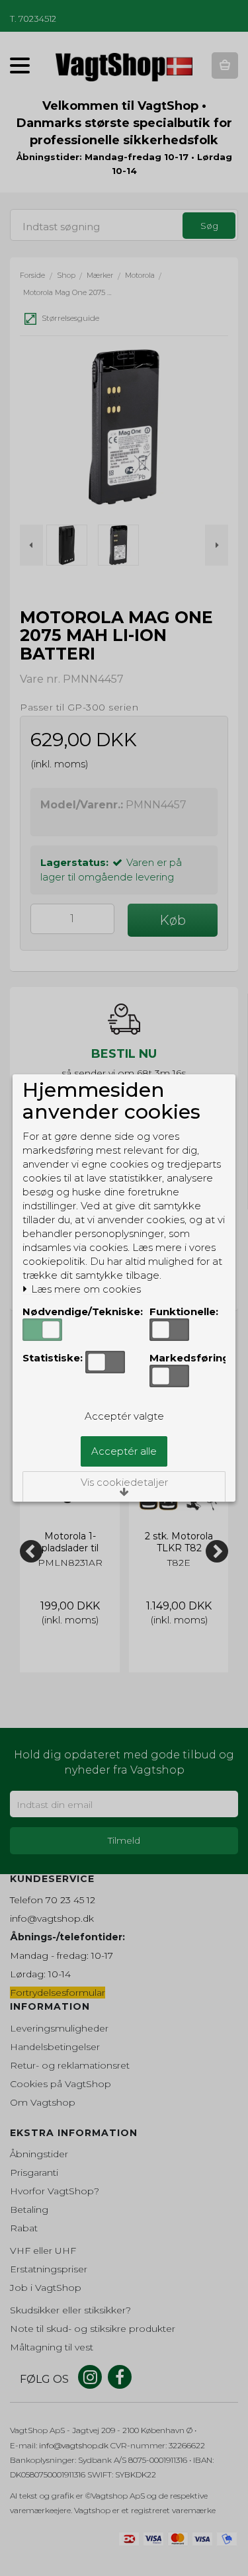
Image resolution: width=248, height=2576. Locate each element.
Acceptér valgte (124, 1416)
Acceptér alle (124, 1451)
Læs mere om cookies (85, 1289)
